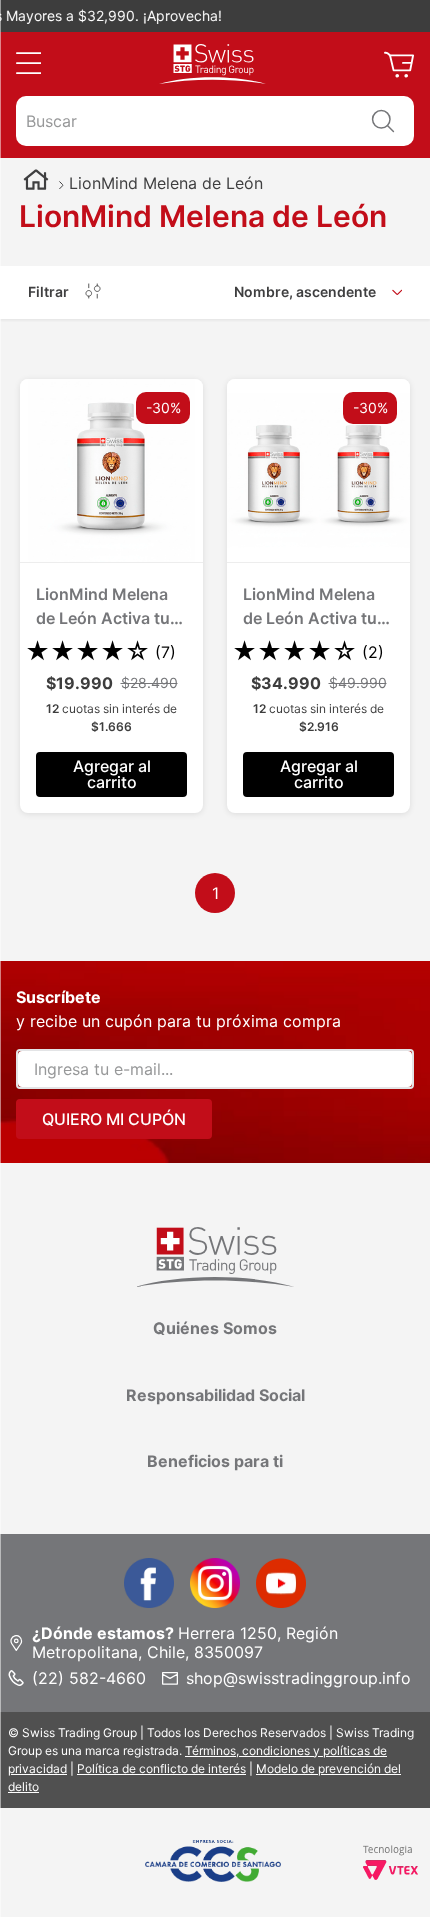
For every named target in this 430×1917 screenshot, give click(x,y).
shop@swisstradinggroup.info (298, 1678)
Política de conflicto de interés (161, 1768)
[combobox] (215, 121)
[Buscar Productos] (383, 121)
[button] (28, 64)
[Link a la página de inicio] (36, 182)
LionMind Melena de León (166, 183)
